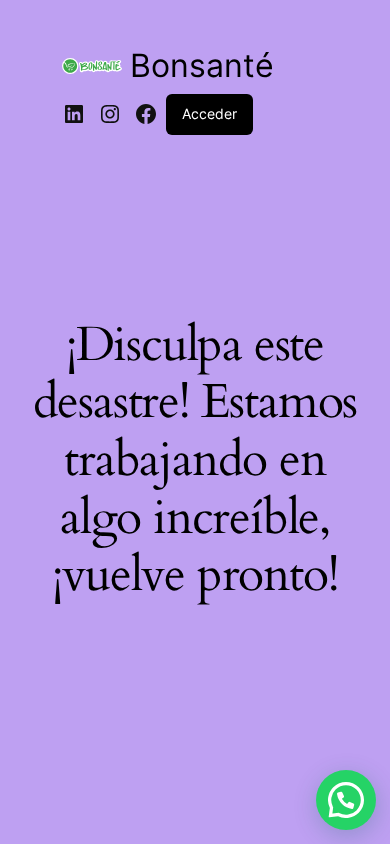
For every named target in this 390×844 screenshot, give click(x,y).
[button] (346, 800)
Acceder (209, 113)
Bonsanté (202, 65)
